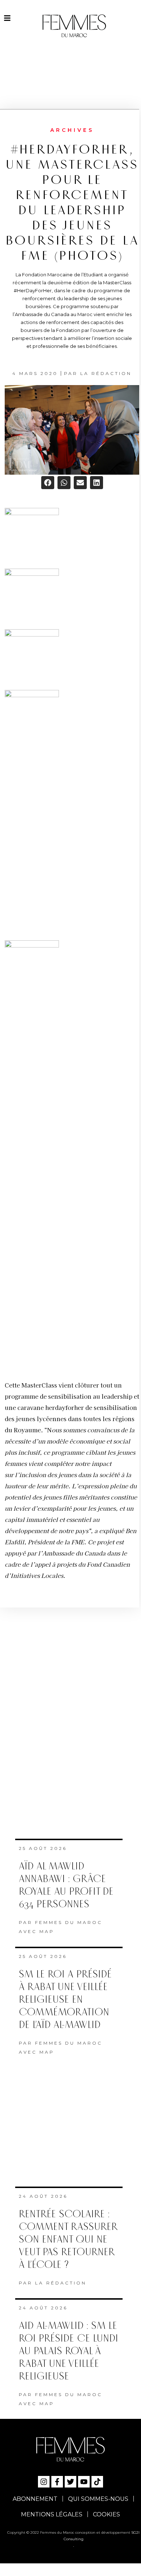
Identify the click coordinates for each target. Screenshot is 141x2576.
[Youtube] (84, 2477)
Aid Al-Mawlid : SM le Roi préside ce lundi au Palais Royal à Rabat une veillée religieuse (69, 2346)
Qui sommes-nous (98, 2494)
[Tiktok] (97, 2477)
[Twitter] (70, 2477)
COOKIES (106, 2509)
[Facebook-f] (57, 2477)
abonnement (35, 2494)
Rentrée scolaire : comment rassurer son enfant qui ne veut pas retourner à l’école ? (68, 2234)
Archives (72, 130)
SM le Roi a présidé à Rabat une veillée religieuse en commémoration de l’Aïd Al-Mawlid (65, 1995)
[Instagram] (44, 2477)
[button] (48, 483)
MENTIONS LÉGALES (52, 2509)
